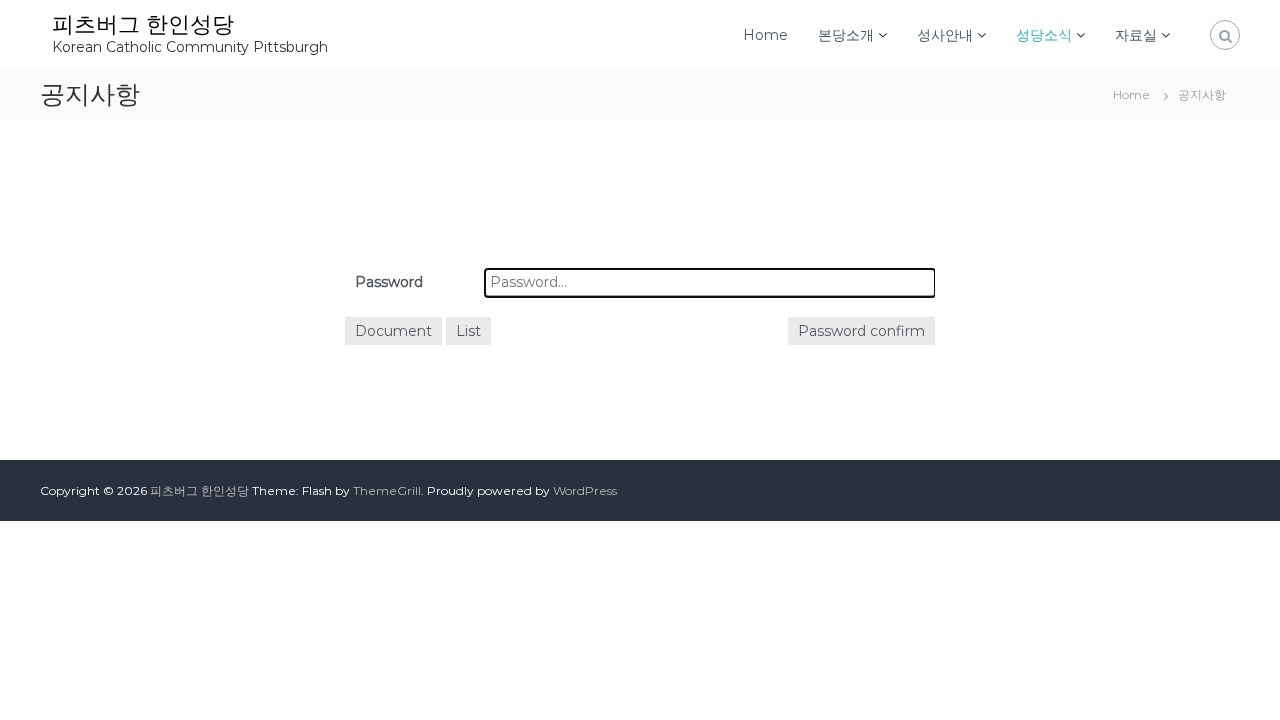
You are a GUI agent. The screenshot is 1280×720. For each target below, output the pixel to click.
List (468, 331)
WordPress (585, 490)
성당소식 (1044, 35)
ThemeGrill (387, 490)
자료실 (1136, 35)
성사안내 (945, 35)
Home (765, 35)
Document (393, 331)
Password (389, 282)
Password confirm (861, 331)
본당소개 (846, 35)
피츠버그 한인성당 (143, 24)
